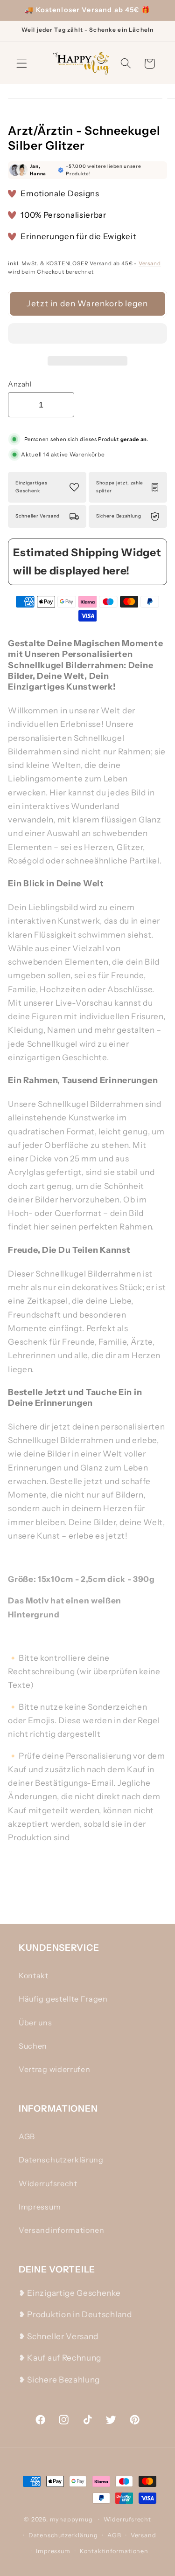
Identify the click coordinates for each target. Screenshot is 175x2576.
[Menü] (22, 64)
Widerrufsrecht (48, 2183)
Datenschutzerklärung (61, 2160)
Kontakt (34, 1975)
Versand (150, 263)
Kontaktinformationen (114, 2551)
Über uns (35, 2023)
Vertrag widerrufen (54, 2069)
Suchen (33, 2046)
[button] (87, 335)
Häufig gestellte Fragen (63, 1999)
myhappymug (71, 2519)
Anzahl (20, 384)
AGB (27, 2136)
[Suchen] (126, 64)
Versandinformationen (62, 2230)
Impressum (40, 2207)
